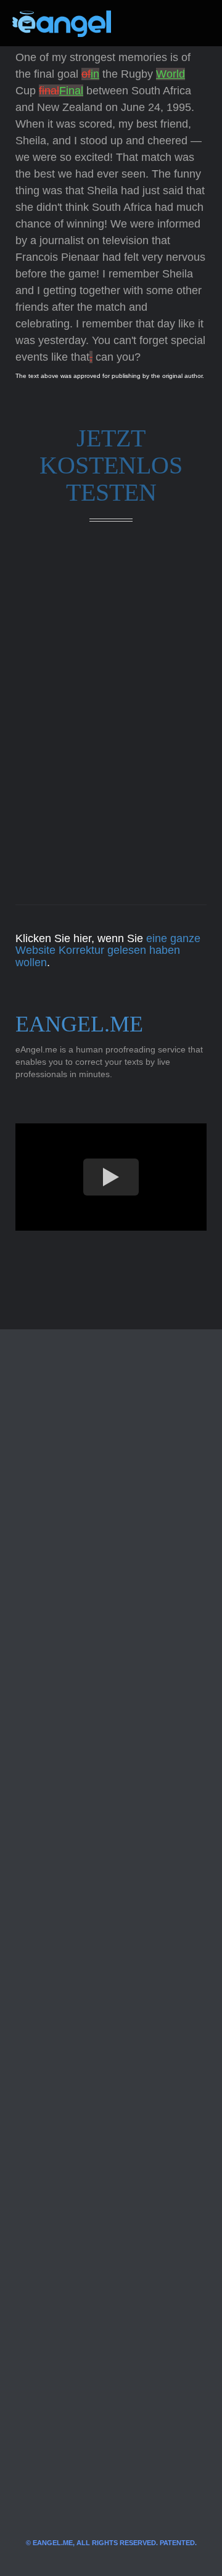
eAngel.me (79, 1024)
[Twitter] (141, 23)
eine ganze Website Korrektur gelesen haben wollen (108, 951)
